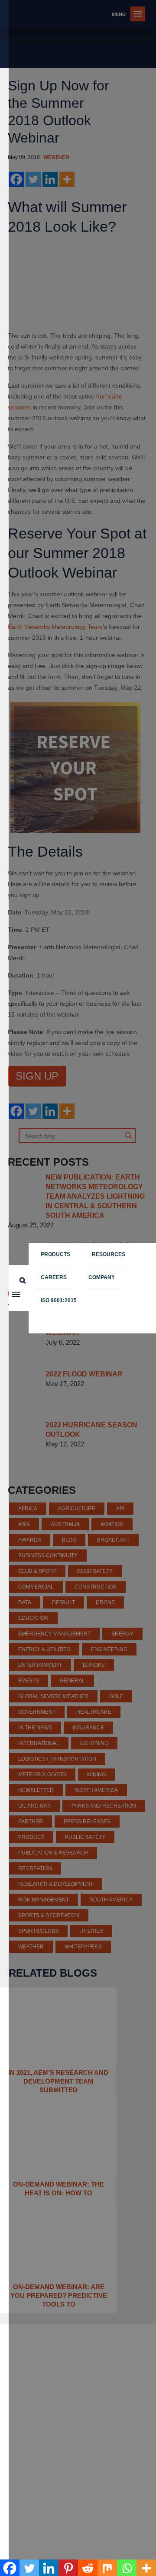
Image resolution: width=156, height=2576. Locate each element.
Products (55, 1254)
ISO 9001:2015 (59, 1300)
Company (102, 1277)
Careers (54, 1277)
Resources (109, 1254)
